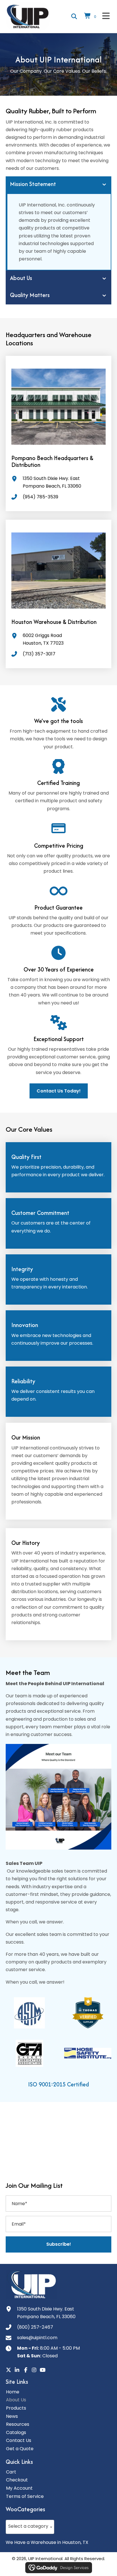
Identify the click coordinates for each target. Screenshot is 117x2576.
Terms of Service (25, 2496)
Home (13, 2392)
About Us (16, 2400)
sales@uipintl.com (37, 2338)
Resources (18, 2424)
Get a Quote (20, 2449)
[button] (58, 2244)
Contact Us (19, 2440)
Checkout (17, 2480)
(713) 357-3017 (39, 654)
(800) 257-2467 (35, 2327)
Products (16, 2408)
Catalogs (16, 2432)
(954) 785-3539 (40, 497)
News (12, 2416)
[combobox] (30, 2527)
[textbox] (30, 2526)
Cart (11, 2472)
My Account (19, 2488)
